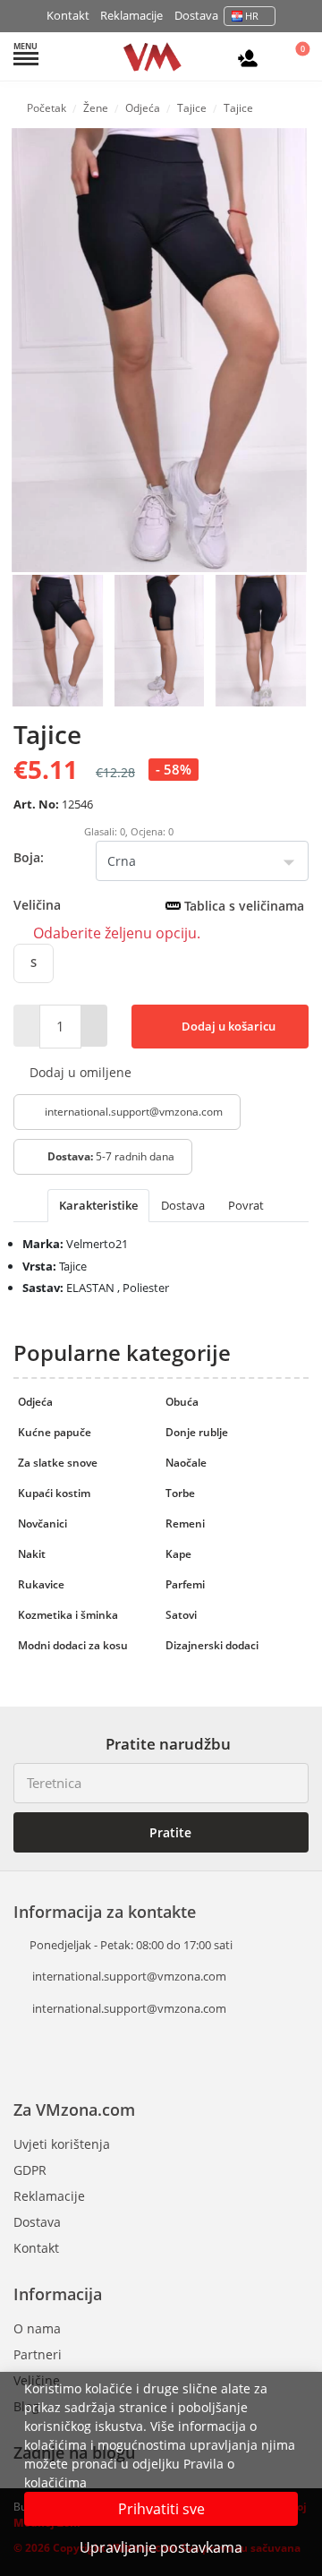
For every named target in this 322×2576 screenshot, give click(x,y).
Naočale (186, 1463)
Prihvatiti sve (161, 2509)
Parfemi (185, 1584)
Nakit (32, 1554)
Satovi (181, 1615)
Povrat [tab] (246, 1205)
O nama (37, 2328)
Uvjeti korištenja (62, 2144)
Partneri (38, 2354)
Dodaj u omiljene (79, 1072)
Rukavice (41, 1584)
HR (252, 16)
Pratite (169, 1832)
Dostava (196, 15)
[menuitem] (58, 639)
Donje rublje (197, 1432)
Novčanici (42, 1523)
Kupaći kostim (54, 1493)
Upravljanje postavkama (161, 2547)
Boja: (29, 857)
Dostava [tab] (183, 1205)
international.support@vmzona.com (134, 1112)
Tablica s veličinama (242, 906)
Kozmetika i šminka (68, 1615)
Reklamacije (131, 15)
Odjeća (35, 1402)
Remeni (185, 1523)
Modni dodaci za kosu (73, 1645)
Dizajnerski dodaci (212, 1645)
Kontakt (68, 15)
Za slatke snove (58, 1463)
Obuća (182, 1402)
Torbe (180, 1493)
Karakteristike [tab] (98, 1205)
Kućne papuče (55, 1432)
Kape (178, 1554)
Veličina (159, 905)
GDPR (30, 2170)
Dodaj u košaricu (227, 1026)
